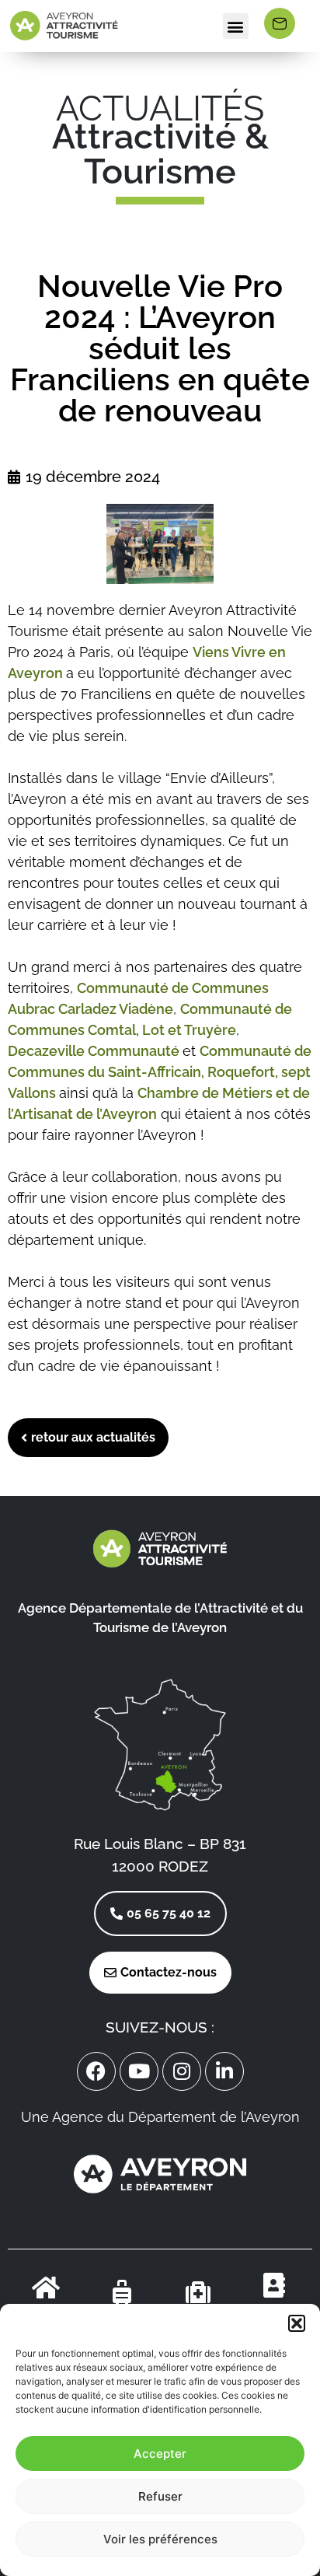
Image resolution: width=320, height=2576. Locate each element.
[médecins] (198, 2292)
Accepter (160, 2454)
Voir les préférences (160, 2539)
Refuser (160, 2496)
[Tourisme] (122, 2292)
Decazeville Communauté (95, 1051)
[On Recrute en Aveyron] (274, 2285)
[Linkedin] (224, 2071)
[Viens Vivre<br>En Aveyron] (46, 2288)
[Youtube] (139, 2071)
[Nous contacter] (280, 23)
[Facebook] (96, 2071)
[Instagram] (182, 2071)
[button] (297, 2323)
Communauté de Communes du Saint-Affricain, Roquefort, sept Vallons (160, 1072)
